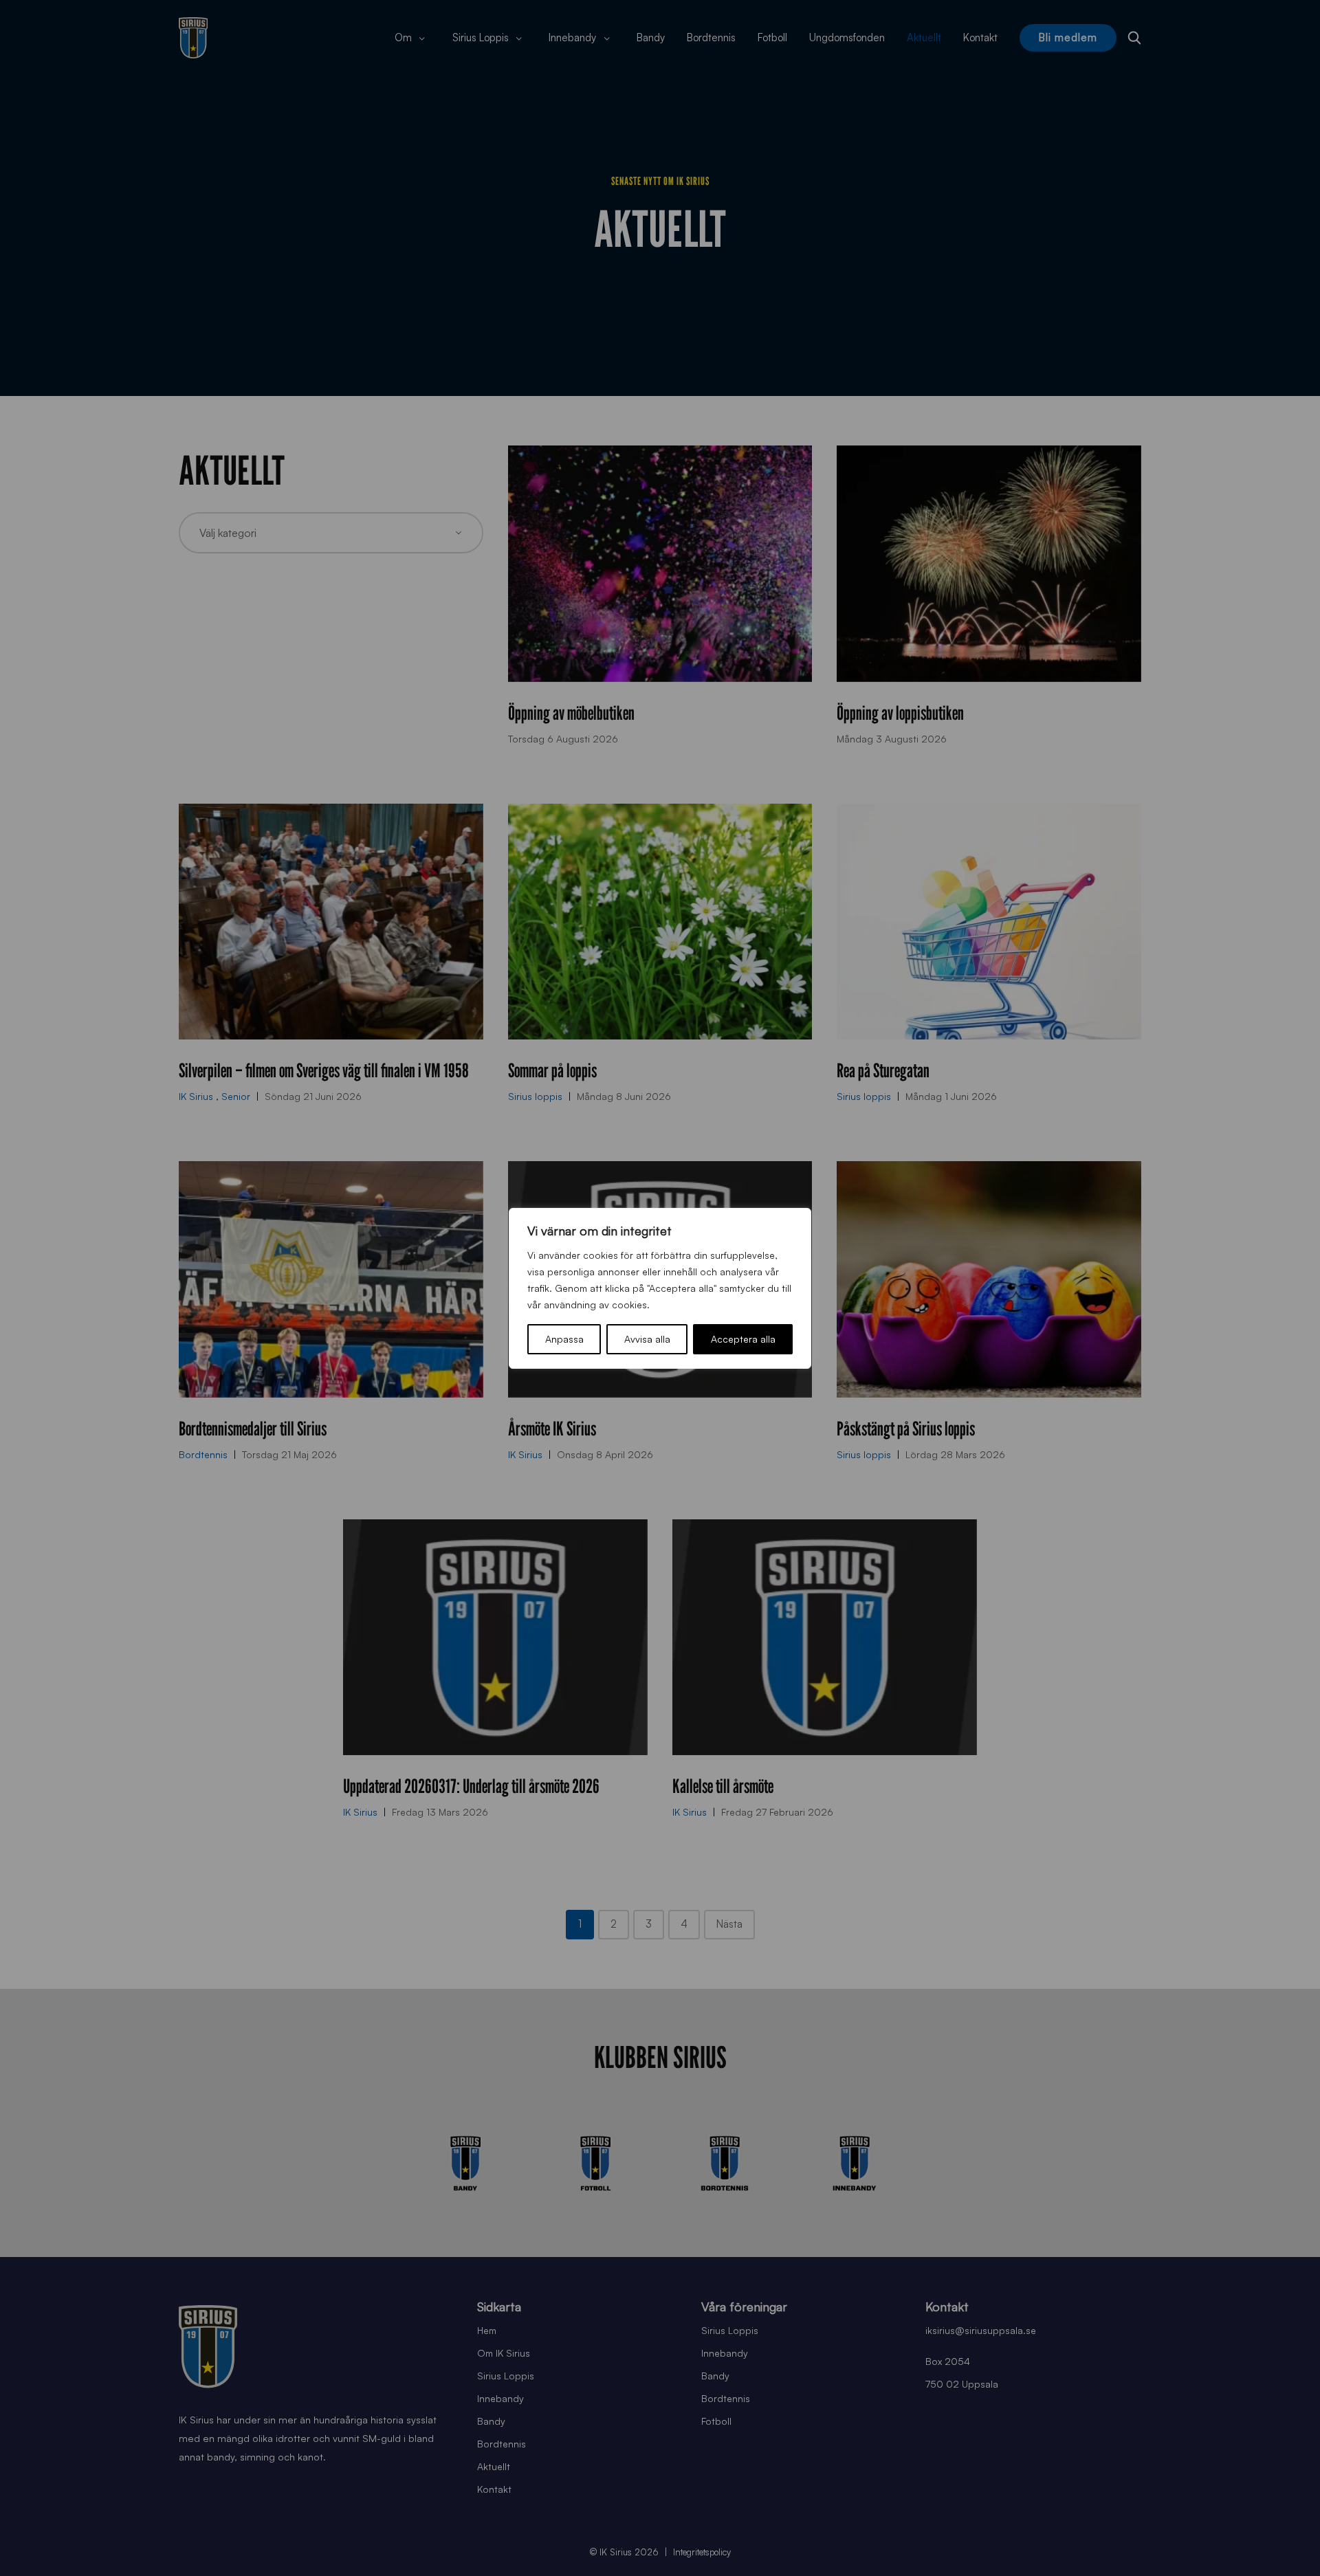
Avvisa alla (647, 1339)
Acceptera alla (743, 1339)
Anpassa (564, 1339)
